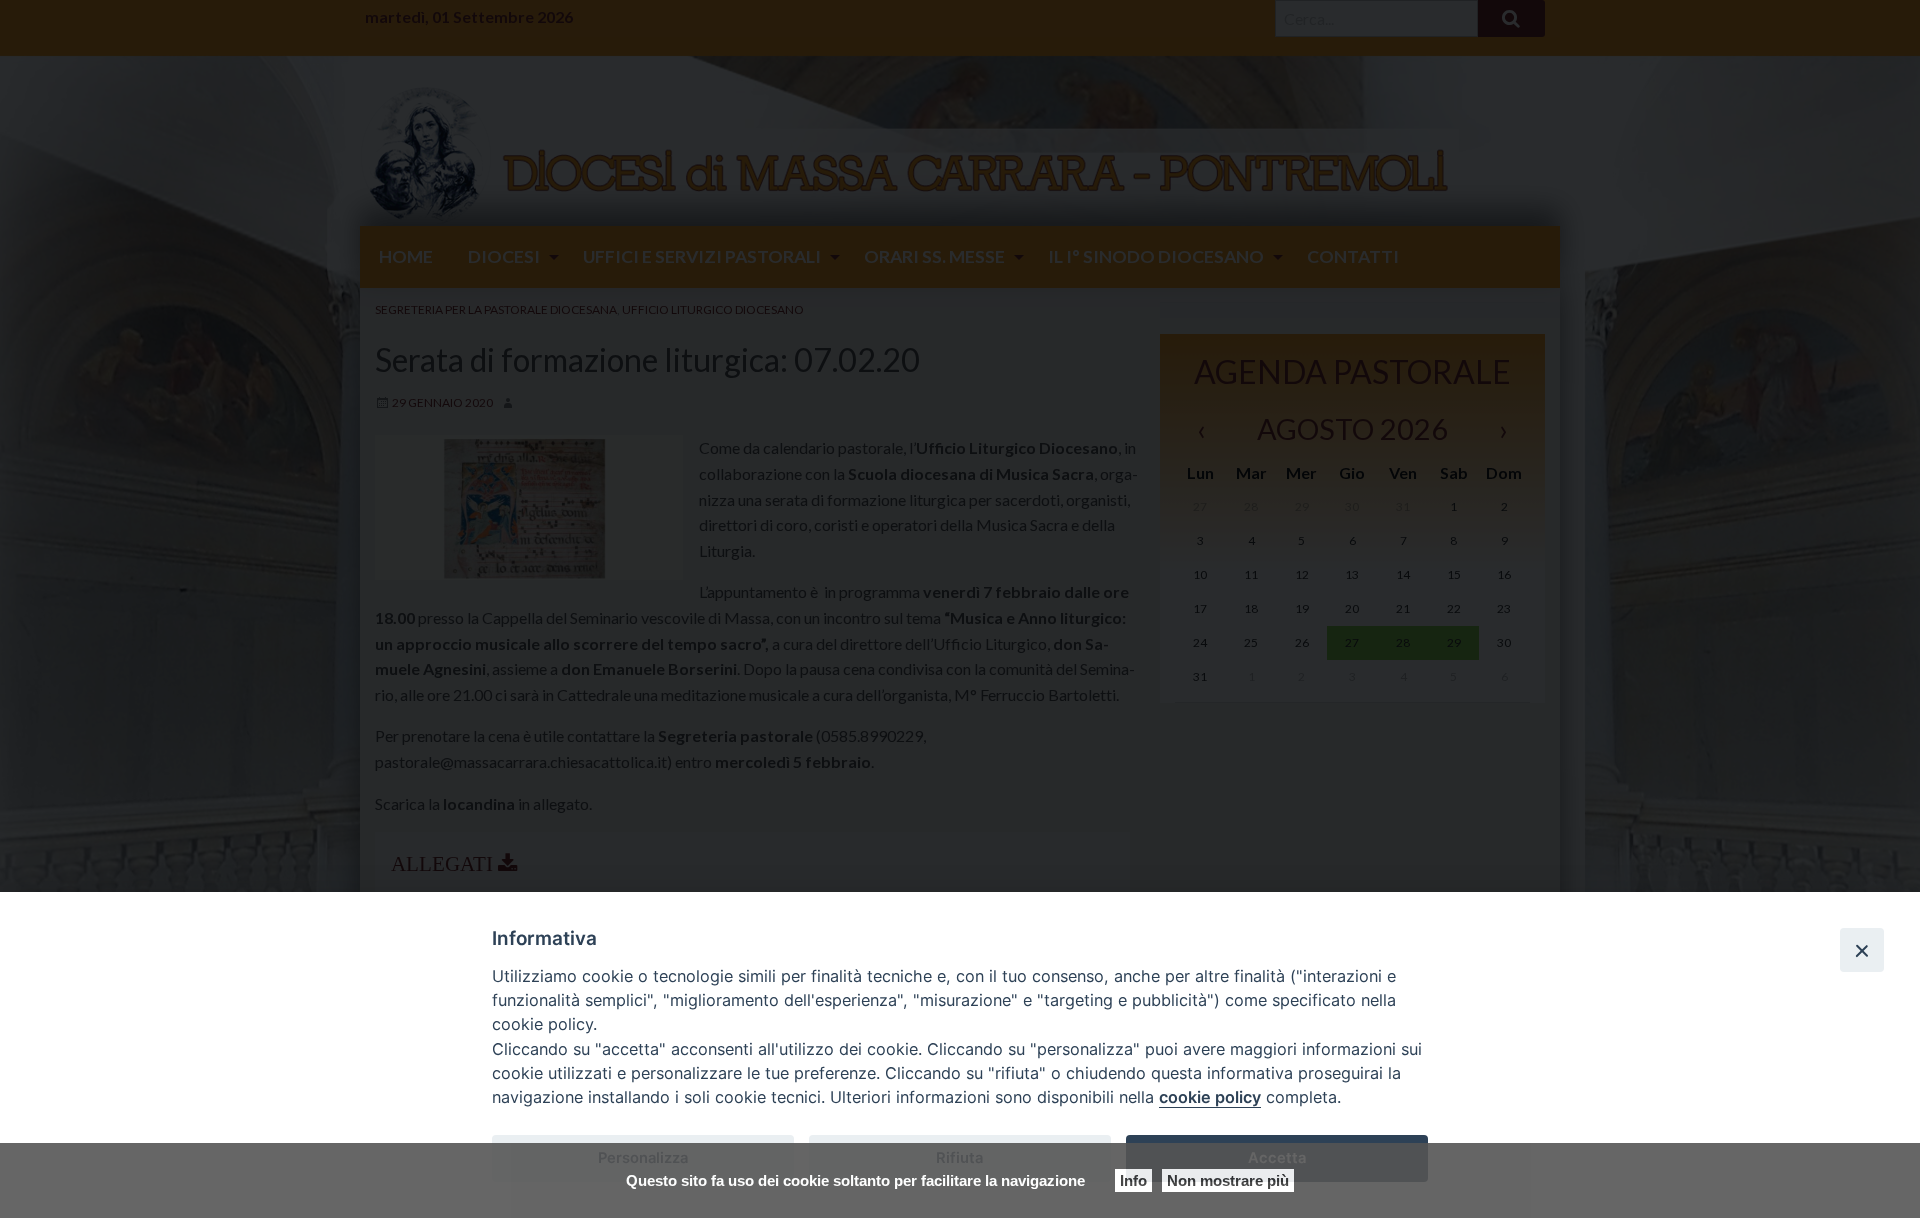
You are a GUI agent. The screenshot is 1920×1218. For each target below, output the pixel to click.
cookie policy (1210, 1097)
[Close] (1862, 950)
